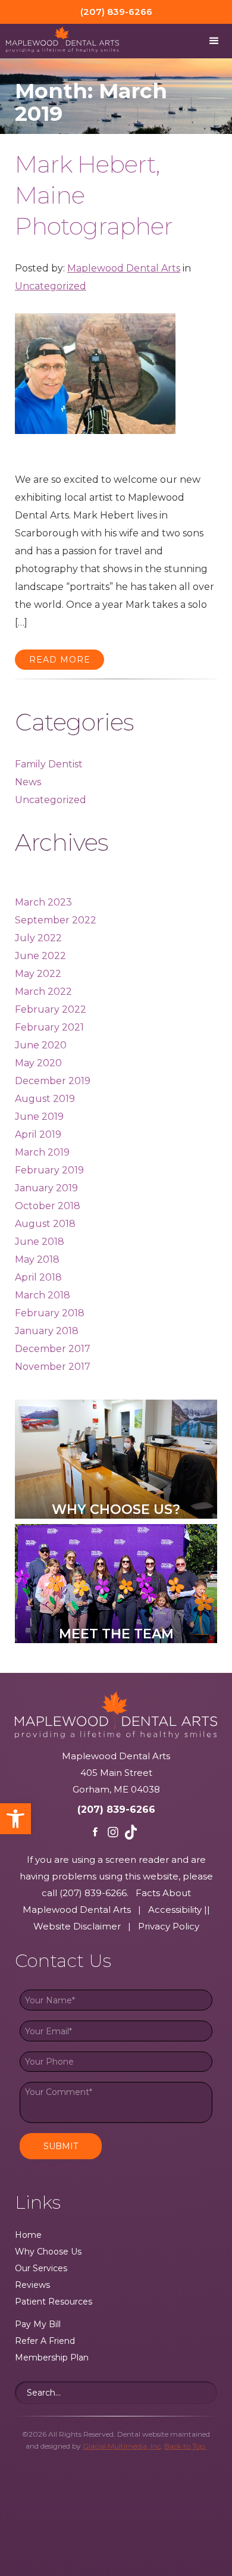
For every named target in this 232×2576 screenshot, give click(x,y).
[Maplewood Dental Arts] (59, 40)
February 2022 (51, 1009)
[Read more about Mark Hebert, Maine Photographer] (95, 381)
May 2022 (38, 974)
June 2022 (40, 956)
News (28, 782)
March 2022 (43, 992)
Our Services (41, 2268)
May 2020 (38, 1063)
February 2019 (49, 1170)
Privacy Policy (169, 1926)
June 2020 (41, 1045)
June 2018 (40, 1242)
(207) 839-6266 (116, 1810)
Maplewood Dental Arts (124, 268)
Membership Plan (52, 2358)
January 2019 (46, 1188)
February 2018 (50, 1313)
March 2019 (42, 1152)
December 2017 (53, 1349)
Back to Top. (185, 2446)
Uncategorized (51, 286)
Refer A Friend (45, 2341)
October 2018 (48, 1206)
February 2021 (49, 1027)
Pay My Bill (38, 2324)
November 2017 (53, 1367)
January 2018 (47, 1331)
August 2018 (45, 1224)
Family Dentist (49, 764)
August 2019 (45, 1099)
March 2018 (43, 1295)
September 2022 (56, 920)
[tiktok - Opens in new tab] (131, 1832)
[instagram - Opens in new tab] (113, 1832)
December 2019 (53, 1081)
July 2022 (38, 938)
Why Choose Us (48, 2252)
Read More (60, 660)
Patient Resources (54, 2302)
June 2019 (39, 1117)
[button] (15, 1819)
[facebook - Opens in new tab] (95, 1832)
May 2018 (37, 1259)
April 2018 (38, 1277)
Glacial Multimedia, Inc (122, 2446)
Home (28, 2235)
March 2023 (43, 902)
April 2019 (38, 1134)
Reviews (32, 2285)
